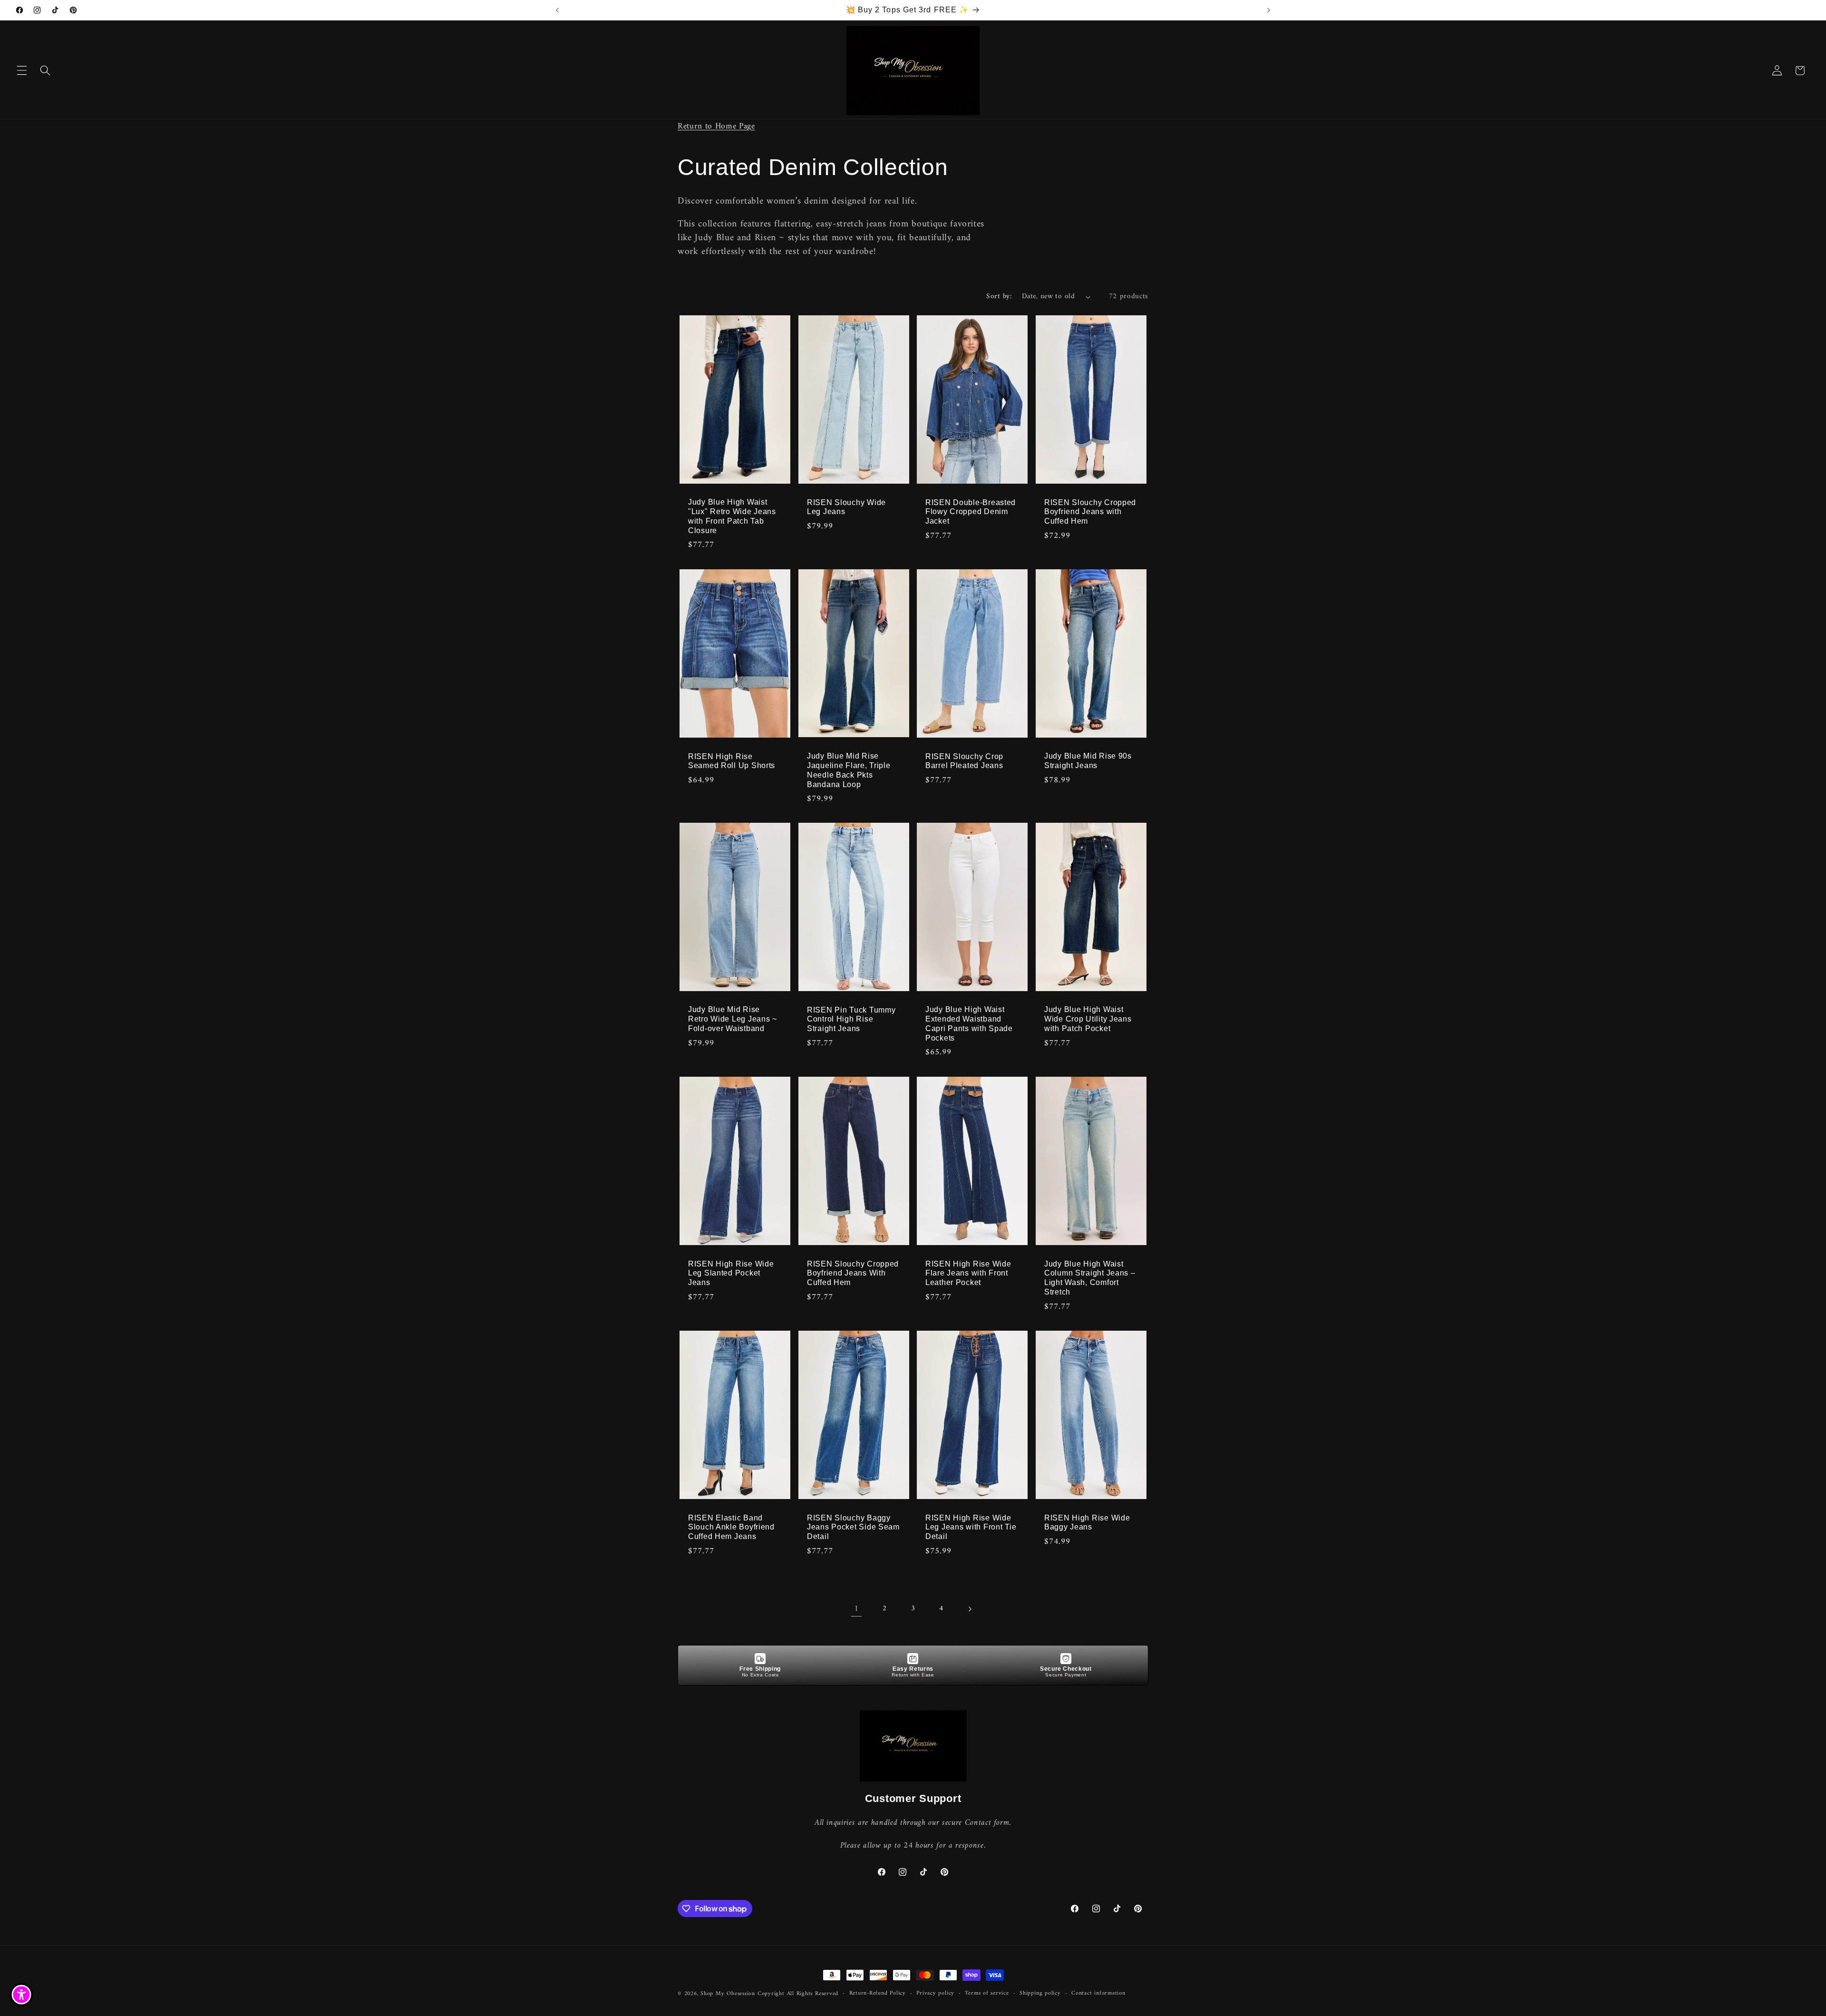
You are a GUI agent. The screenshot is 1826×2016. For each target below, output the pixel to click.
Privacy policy (935, 1994)
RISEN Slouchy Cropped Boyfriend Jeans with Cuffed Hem (1090, 511)
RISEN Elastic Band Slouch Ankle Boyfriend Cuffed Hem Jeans (731, 1527)
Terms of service (987, 1994)
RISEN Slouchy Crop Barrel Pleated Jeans (964, 761)
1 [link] (856, 1609)
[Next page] (970, 1609)
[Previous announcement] (557, 10)
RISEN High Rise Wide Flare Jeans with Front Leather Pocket (968, 1273)
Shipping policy (1040, 1994)
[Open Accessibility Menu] (21, 1995)
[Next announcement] (1269, 10)
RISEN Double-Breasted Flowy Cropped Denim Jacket (971, 511)
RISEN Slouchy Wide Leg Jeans (846, 507)
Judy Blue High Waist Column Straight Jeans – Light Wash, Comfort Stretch (1090, 1278)
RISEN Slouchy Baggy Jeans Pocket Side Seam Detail (853, 1527)
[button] (22, 70)
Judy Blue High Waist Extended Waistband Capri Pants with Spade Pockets (969, 1024)
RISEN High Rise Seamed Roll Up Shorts (732, 761)
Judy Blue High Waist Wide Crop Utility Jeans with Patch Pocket (1088, 1019)
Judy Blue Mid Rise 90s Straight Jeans (1088, 761)
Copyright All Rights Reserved (798, 1994)
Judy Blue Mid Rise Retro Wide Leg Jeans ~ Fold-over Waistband (733, 1019)
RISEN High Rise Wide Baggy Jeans (1087, 1522)
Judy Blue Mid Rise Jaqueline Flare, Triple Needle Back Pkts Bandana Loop (849, 770)
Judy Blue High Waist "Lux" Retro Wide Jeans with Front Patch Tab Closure (732, 516)
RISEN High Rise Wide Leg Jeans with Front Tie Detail (971, 1527)
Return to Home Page (716, 126)
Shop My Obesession (728, 1994)
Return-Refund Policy (878, 1994)
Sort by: (999, 297)
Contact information (1098, 1994)
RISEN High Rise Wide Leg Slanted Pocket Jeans (731, 1273)
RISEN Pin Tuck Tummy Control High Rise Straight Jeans (851, 1019)
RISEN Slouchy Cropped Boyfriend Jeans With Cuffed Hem (853, 1273)
